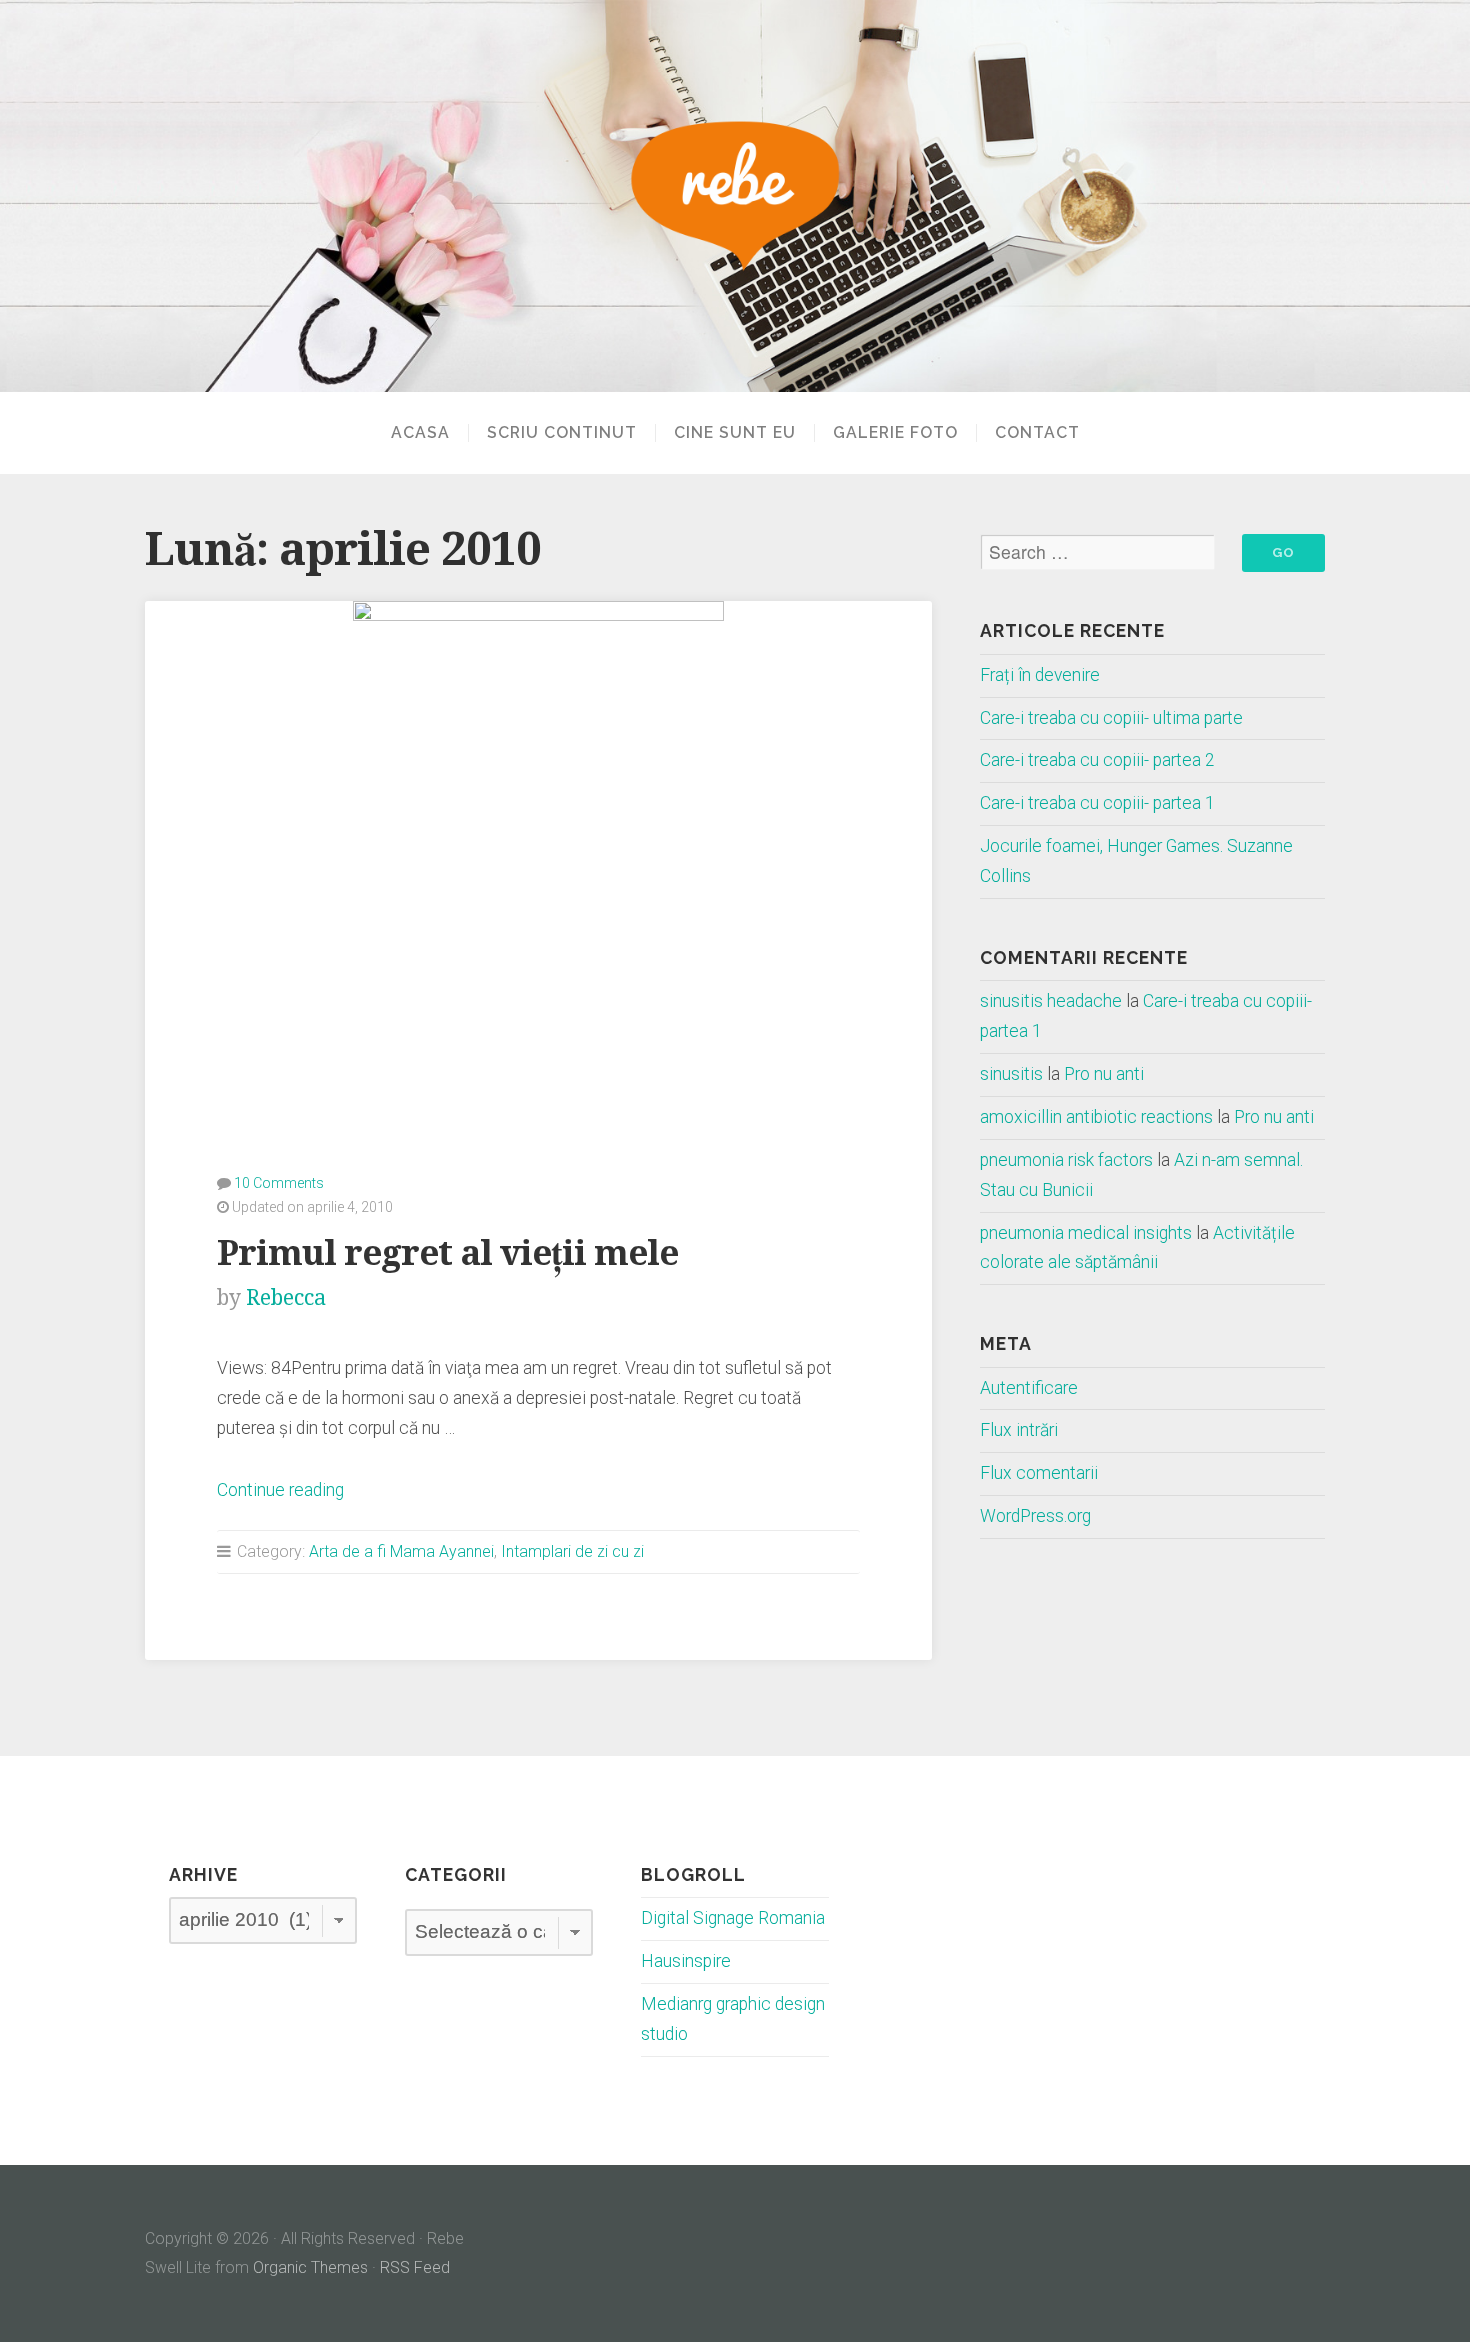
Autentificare (1029, 1388)
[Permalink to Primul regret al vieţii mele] (538, 851)
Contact (1037, 433)
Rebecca (286, 1297)
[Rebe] (735, 196)
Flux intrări (1019, 1430)
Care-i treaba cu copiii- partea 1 (1097, 803)
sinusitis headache (1051, 1001)
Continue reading (280, 1490)
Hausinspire (686, 1961)
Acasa (420, 433)
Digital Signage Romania (733, 1918)
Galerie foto (895, 433)
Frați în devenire (1040, 675)
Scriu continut (562, 433)
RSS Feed (415, 2267)
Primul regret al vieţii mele (447, 1252)
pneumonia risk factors (1066, 1160)
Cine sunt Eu (735, 433)
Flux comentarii (1039, 1473)
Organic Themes (310, 2267)
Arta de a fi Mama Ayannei (401, 1551)
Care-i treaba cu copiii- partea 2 (1097, 760)
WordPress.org (1035, 1516)
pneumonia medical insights (1086, 1233)
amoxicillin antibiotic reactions (1096, 1117)
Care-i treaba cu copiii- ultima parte (1111, 718)
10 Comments (279, 1183)
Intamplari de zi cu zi (572, 1551)
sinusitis (1011, 1074)
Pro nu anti (1104, 1074)
